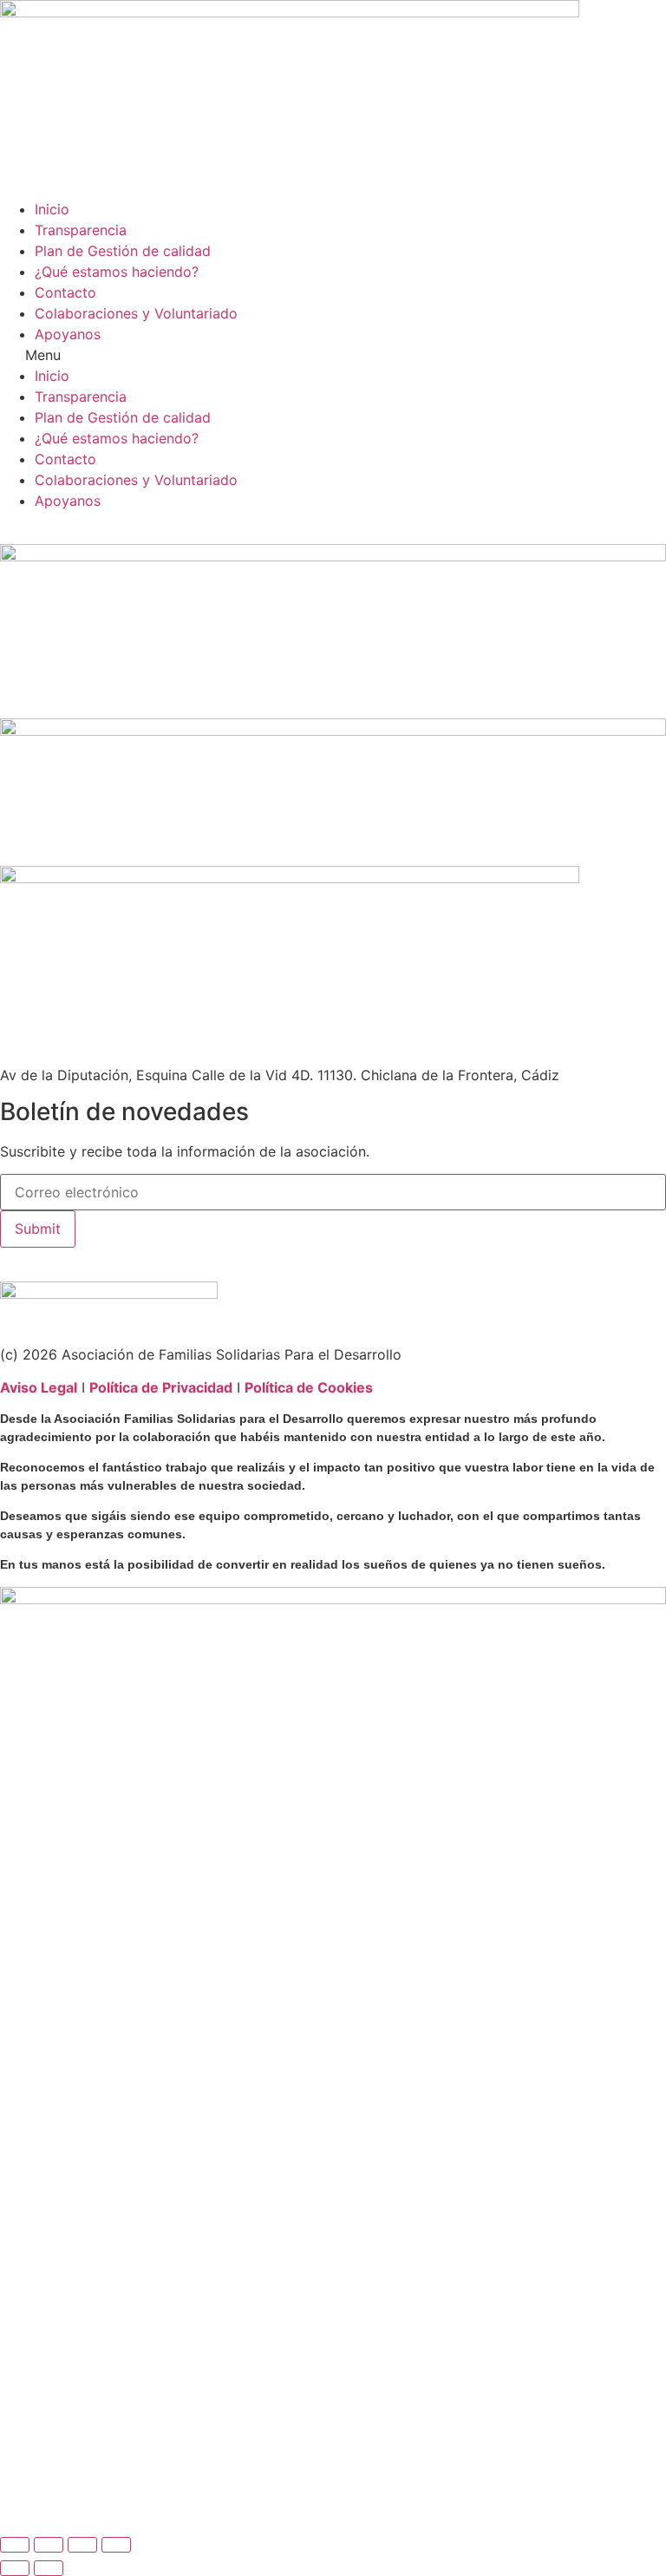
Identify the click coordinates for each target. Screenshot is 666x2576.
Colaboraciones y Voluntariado (136, 313)
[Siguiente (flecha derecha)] (49, 2568)
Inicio (52, 209)
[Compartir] (82, 2545)
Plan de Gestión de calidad (123, 251)
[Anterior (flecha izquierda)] (15, 2568)
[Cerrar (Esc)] (116, 2545)
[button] (333, 355)
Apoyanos (68, 334)
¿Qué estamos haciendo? (117, 272)
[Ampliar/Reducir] (15, 2545)
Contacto (65, 292)
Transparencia (81, 230)
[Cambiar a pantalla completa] (49, 2545)
